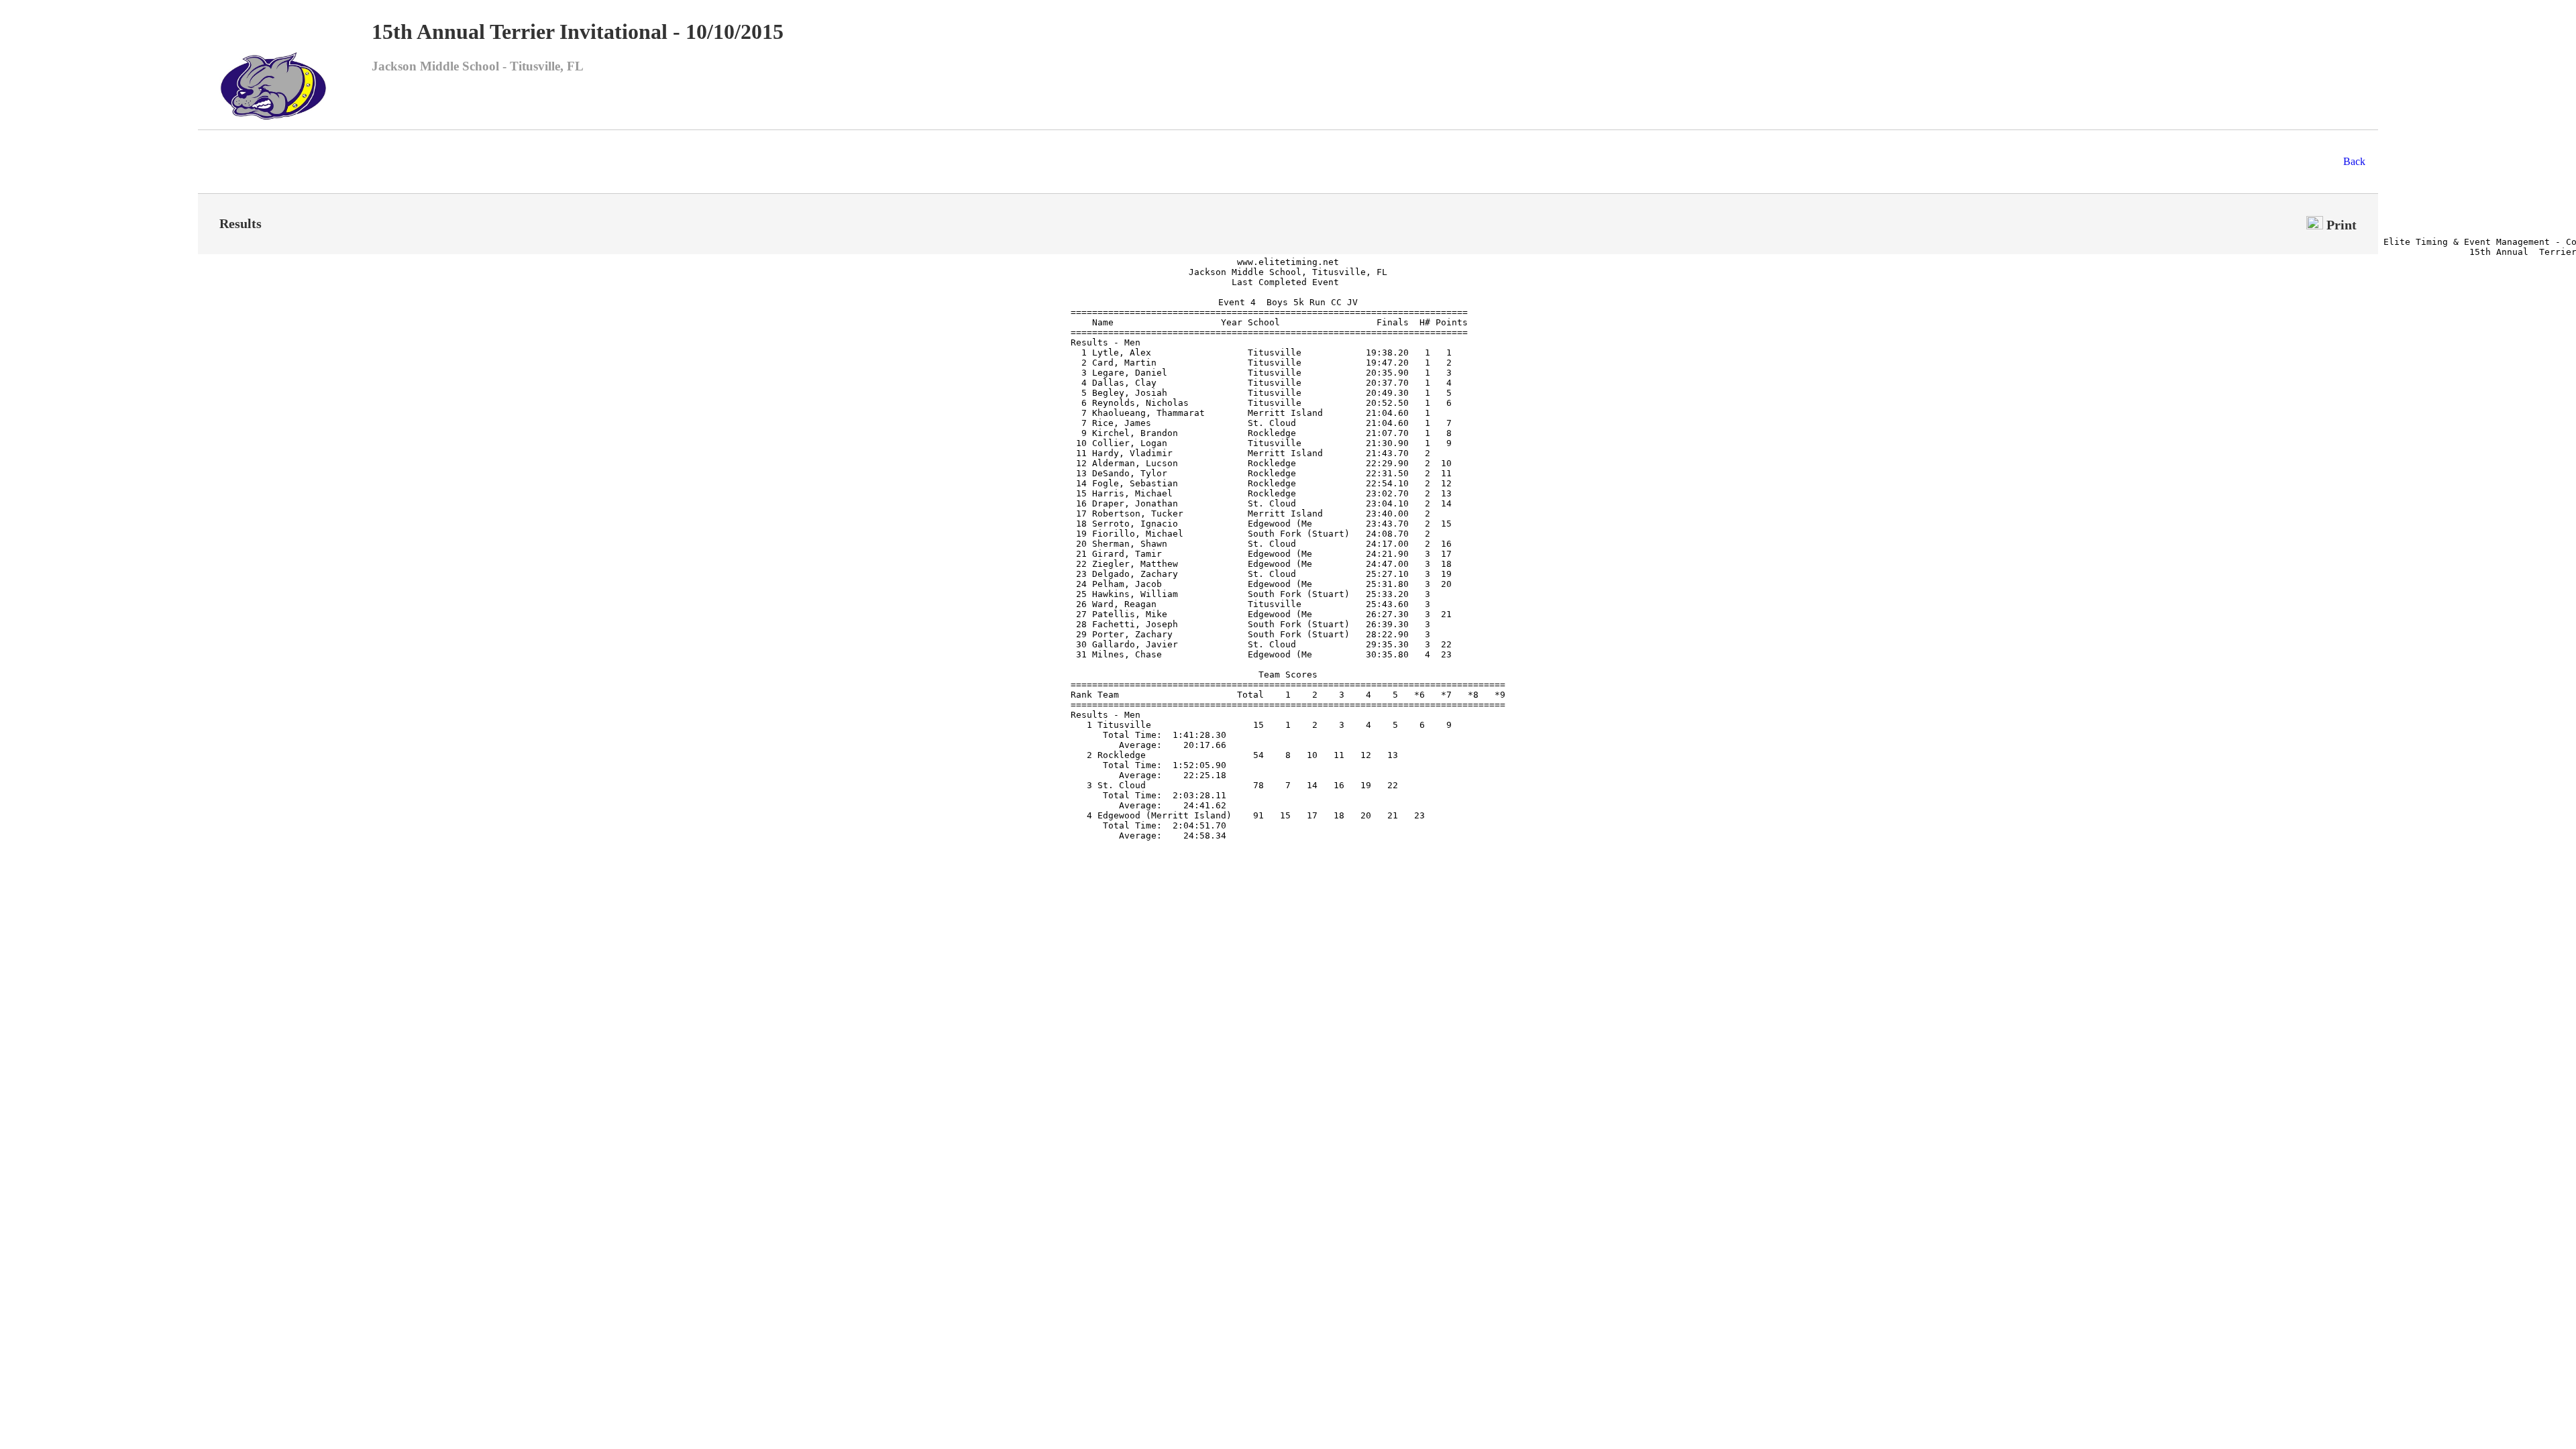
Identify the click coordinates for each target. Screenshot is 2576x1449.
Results (240, 223)
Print (2340, 225)
